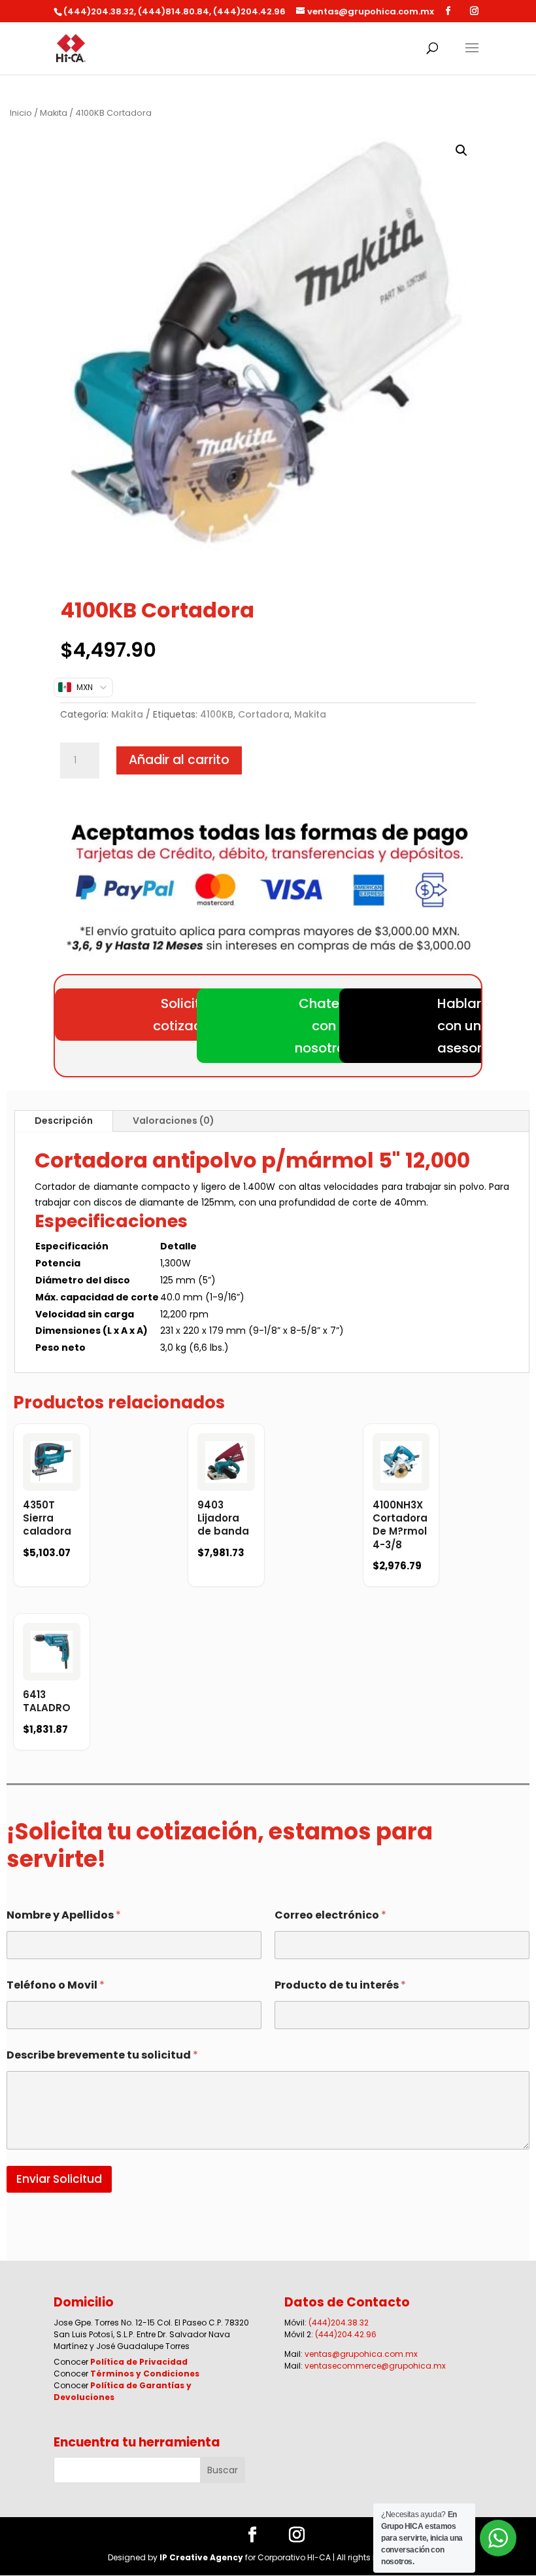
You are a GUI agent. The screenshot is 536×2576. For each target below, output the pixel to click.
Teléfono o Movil (56, 1985)
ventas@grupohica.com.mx (361, 2354)
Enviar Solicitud (59, 2179)
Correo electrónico (330, 1915)
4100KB (217, 714)
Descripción (64, 1121)
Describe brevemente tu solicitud (102, 2055)
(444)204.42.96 (346, 2334)
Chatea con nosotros (324, 1026)
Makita (54, 113)
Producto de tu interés (340, 1985)
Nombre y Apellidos (64, 1915)
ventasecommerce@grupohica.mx (375, 2366)
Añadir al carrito (179, 760)
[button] (461, 150)
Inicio (21, 113)
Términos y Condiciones (145, 2374)
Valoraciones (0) (174, 1121)
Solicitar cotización (187, 1015)
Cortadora (264, 714)
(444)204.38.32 (339, 2323)
